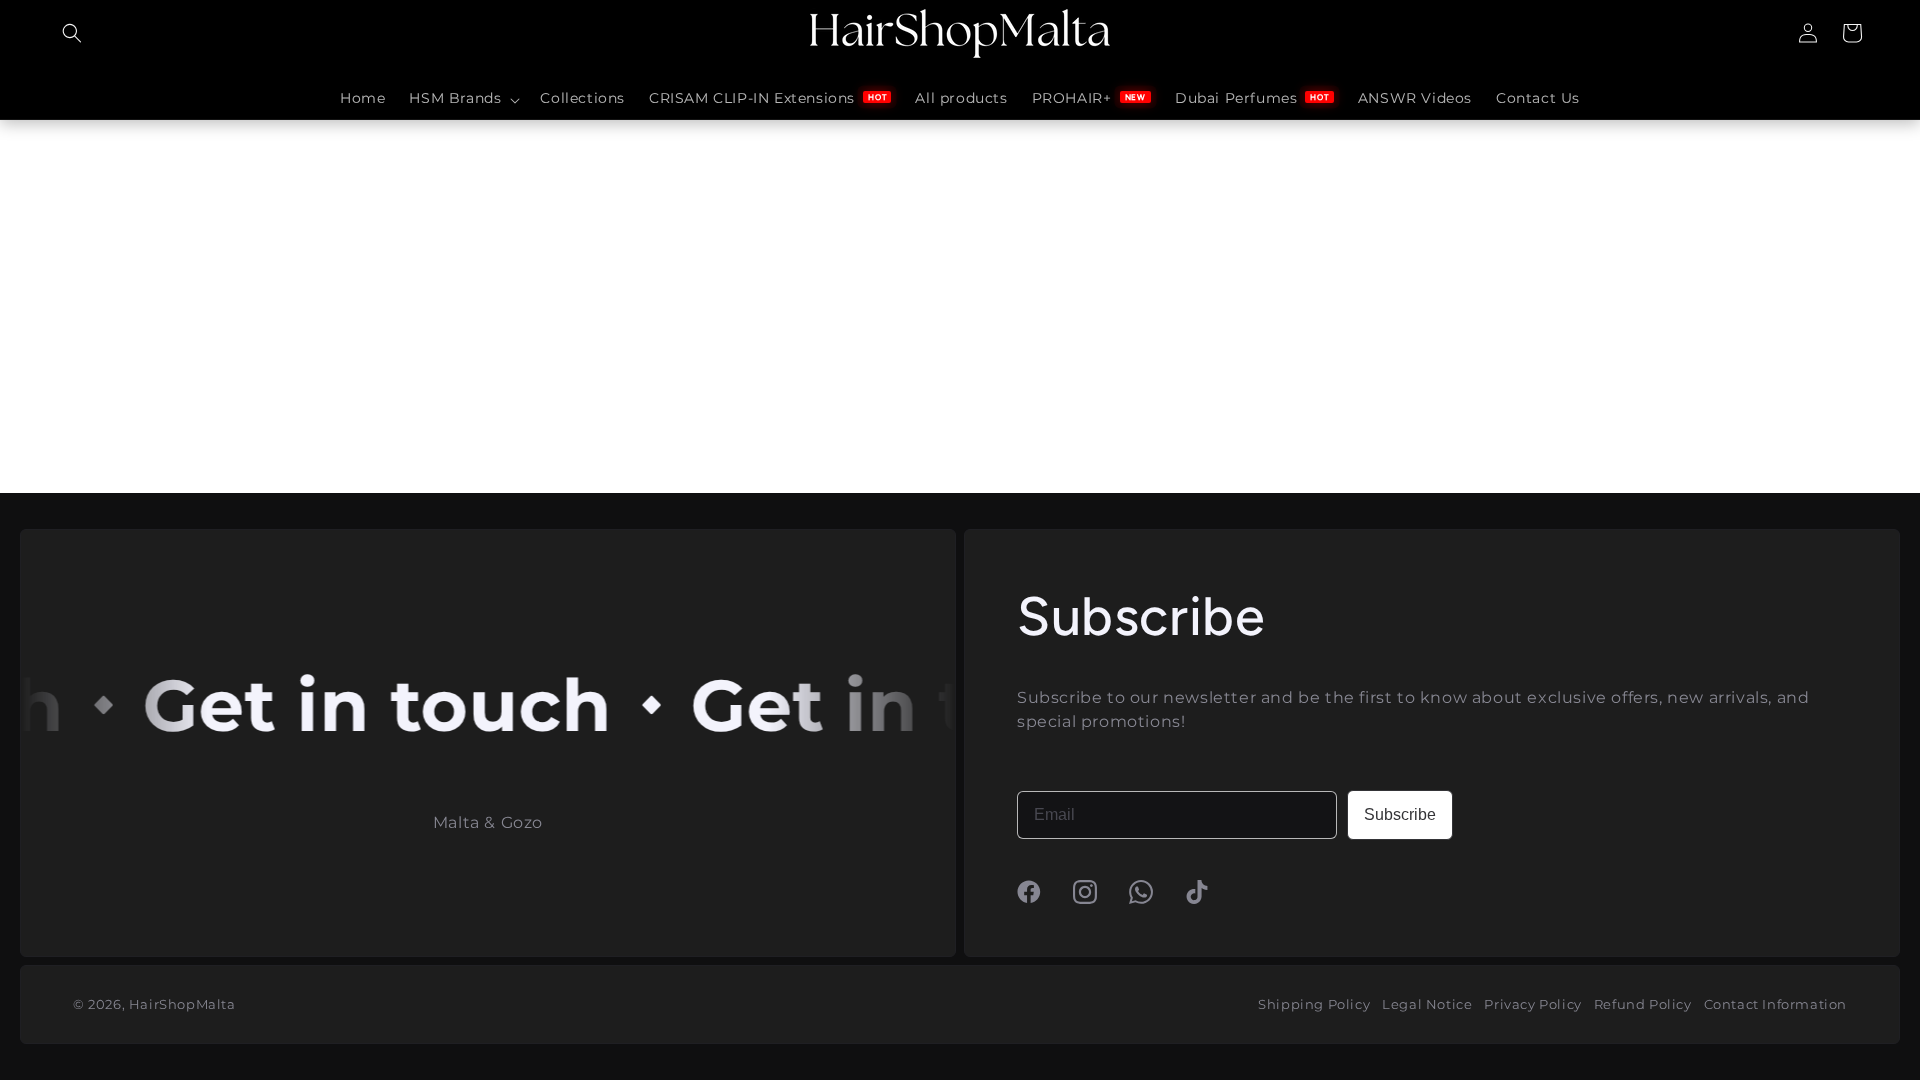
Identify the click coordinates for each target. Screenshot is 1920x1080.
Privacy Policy (1532, 1004)
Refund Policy (1643, 1004)
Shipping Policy (1314, 1004)
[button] (72, 33)
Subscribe (1400, 814)
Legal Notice (1427, 1004)
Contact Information (1775, 1004)
